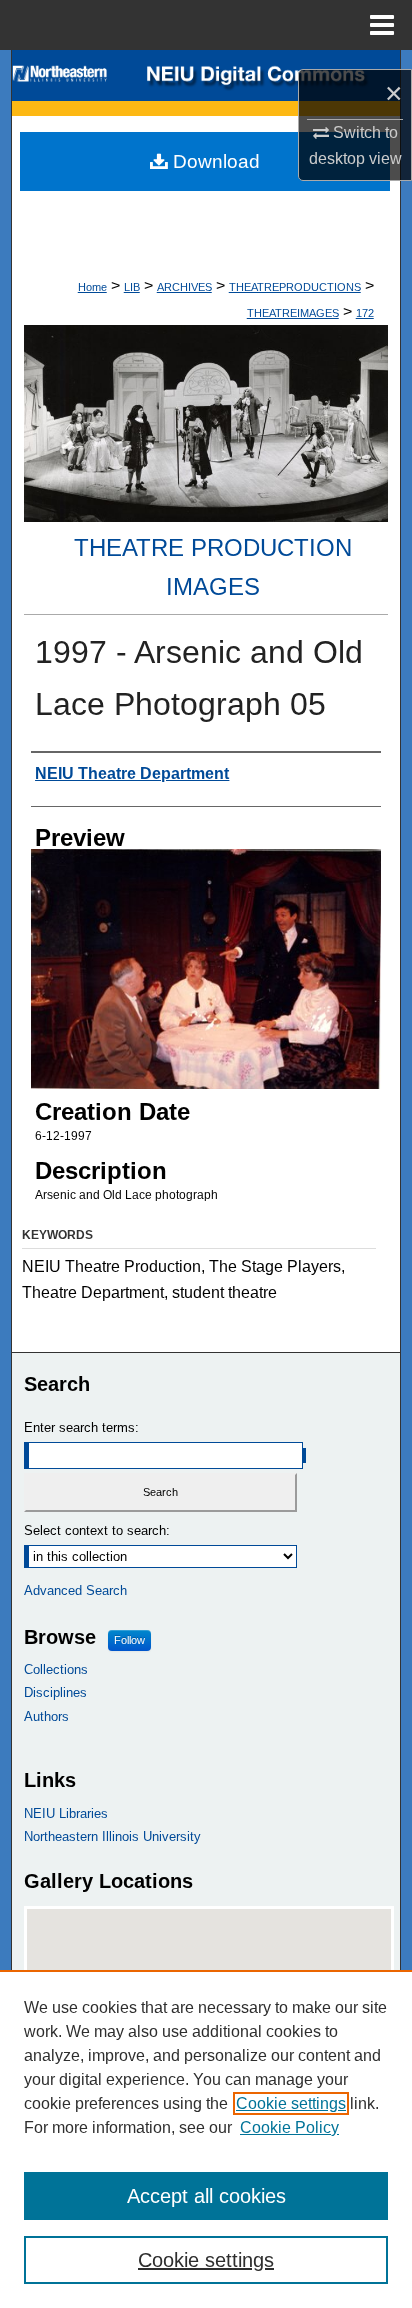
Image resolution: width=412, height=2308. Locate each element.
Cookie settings (291, 2103)
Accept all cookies (206, 2196)
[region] (206, 2139)
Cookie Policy (289, 2127)
